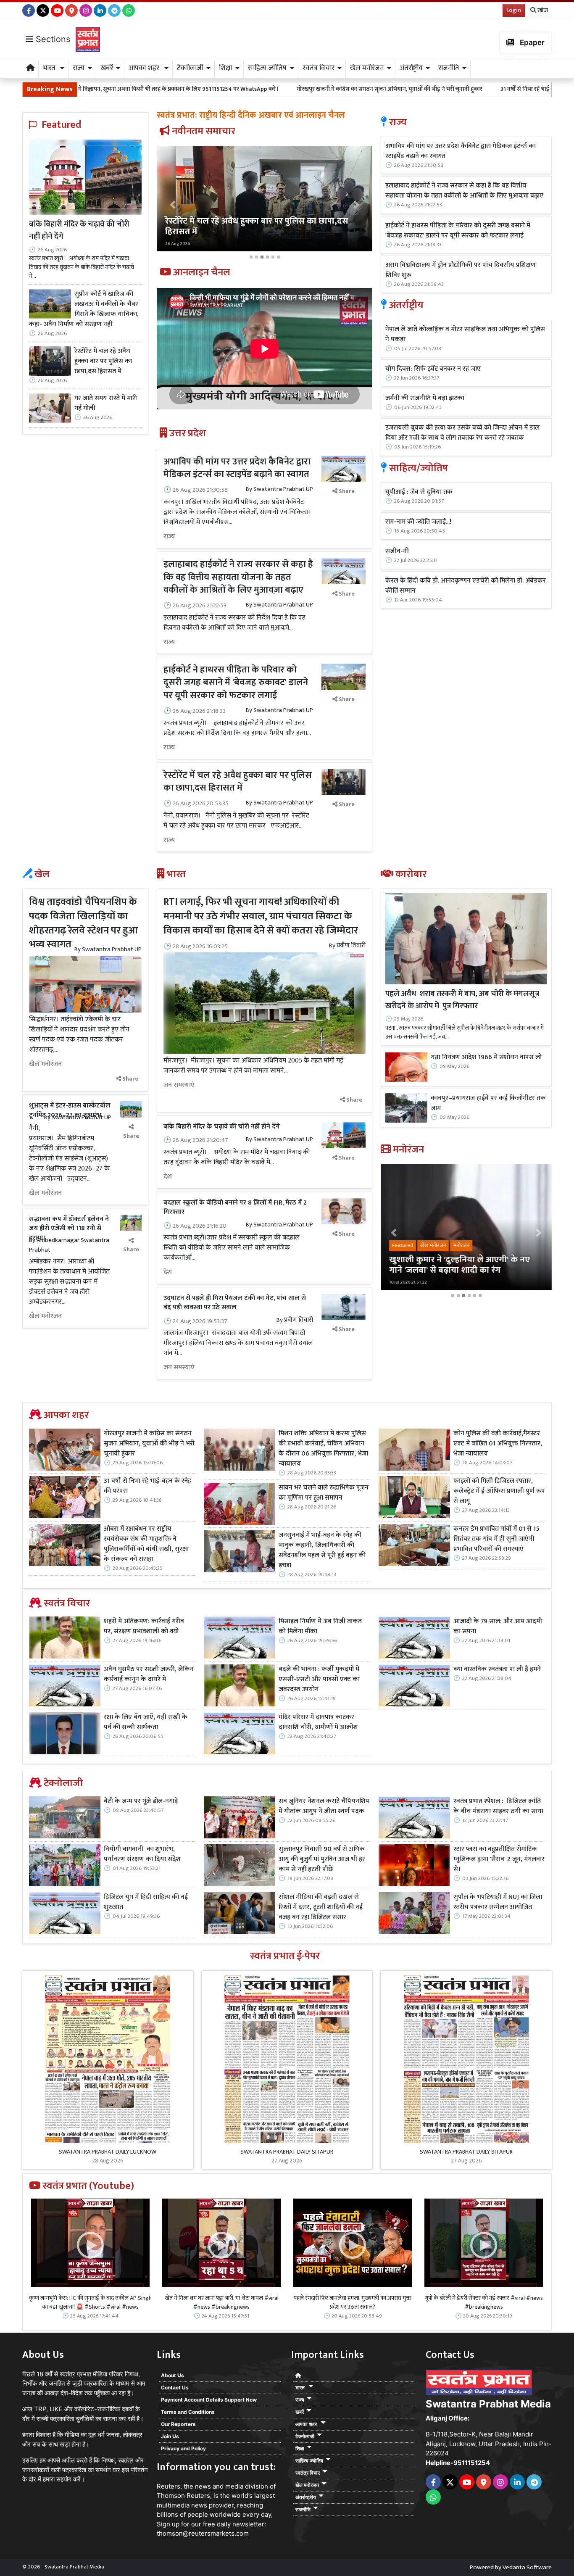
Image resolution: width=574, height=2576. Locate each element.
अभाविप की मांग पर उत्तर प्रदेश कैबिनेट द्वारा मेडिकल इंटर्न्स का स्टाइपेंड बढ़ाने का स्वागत (237, 468)
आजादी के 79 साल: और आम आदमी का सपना (498, 1627)
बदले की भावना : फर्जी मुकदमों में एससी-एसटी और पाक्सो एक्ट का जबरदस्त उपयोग (319, 1680)
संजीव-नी (397, 551)
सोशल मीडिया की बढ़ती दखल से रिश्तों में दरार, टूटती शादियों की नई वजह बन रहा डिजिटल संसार (321, 1907)
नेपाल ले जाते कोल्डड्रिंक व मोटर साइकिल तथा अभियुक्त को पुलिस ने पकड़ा (465, 335)
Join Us (170, 2436)
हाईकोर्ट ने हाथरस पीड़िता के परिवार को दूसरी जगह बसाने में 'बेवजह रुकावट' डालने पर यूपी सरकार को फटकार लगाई (236, 683)
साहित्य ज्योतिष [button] (267, 68)
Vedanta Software (527, 2567)
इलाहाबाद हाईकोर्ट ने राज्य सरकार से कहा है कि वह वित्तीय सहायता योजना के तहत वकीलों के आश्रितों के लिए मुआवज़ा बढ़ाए (238, 577)
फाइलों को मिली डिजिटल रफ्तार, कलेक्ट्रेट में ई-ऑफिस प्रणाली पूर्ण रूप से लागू (499, 1491)
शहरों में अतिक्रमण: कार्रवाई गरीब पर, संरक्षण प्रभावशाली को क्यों (144, 1627)
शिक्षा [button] (226, 68)
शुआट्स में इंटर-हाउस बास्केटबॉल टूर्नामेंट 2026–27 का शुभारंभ (70, 1110)
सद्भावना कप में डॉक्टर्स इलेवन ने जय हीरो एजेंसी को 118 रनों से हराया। (69, 1229)
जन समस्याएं (179, 1085)
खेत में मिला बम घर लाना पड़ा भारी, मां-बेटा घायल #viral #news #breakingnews (222, 2302)
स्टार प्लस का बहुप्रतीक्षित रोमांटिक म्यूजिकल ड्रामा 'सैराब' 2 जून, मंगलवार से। (499, 1859)
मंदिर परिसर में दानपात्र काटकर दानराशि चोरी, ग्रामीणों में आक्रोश (318, 1722)
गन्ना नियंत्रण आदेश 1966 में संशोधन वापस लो (486, 1057)
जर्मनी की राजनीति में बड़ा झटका (425, 398)
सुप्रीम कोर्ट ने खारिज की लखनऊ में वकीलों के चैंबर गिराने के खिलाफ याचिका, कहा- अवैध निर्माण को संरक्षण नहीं (84, 309)
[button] (173, 204)
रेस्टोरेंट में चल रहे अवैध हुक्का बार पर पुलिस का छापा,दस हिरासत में (103, 361)
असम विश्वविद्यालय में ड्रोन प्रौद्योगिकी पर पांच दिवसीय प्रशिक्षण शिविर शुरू (461, 270)
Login (514, 10)
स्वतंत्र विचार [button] (319, 68)
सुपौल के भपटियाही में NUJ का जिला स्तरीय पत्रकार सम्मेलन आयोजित (498, 1902)
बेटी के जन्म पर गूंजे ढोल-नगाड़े (141, 1801)
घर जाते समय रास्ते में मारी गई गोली (106, 403)
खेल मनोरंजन (45, 1064)
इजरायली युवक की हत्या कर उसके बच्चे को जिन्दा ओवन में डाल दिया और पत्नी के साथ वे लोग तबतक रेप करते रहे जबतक (462, 433)
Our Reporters (178, 2424)
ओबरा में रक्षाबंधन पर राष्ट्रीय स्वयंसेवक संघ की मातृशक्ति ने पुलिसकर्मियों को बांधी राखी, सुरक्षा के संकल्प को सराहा (146, 1544)
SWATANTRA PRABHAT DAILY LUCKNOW (108, 2152)
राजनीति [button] (449, 68)
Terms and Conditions (188, 2412)
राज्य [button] (79, 68)
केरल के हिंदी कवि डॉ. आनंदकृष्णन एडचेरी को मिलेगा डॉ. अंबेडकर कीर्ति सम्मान (466, 586)
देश (168, 1177)
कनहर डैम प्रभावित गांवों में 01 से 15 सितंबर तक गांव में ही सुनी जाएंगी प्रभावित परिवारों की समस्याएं (496, 1539)
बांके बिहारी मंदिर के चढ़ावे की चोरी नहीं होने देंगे (79, 230)
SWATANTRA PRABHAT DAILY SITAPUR (287, 2152)
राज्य (169, 537)
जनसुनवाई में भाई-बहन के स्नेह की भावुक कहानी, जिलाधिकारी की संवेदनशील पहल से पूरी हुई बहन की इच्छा (322, 1550)
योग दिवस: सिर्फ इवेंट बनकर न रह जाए (433, 369)
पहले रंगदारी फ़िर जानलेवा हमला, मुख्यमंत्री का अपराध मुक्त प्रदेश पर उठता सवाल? (353, 2302)
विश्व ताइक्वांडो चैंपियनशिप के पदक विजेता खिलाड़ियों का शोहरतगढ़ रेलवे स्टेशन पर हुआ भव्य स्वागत (83, 923)
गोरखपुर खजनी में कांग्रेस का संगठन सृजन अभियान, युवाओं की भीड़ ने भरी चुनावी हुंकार (245, 89)
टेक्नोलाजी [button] (190, 68)
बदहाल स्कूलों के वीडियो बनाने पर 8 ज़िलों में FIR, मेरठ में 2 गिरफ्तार (235, 1207)
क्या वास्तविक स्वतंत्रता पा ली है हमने (497, 1669)
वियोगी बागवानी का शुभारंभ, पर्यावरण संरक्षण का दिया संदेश (142, 1854)
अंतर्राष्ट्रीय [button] (411, 68)
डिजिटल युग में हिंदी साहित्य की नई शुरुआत (146, 1902)
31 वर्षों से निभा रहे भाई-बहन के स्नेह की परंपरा (405, 89)
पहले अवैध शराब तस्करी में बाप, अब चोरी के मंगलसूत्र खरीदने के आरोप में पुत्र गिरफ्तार (462, 1000)
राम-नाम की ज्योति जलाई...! (418, 522)
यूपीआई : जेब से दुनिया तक (419, 492)
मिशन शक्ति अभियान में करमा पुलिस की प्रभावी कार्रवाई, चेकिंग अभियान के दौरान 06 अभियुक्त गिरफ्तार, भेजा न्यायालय (323, 1449)
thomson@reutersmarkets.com (203, 2533)
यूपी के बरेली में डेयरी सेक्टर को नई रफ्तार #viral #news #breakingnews (484, 2302)
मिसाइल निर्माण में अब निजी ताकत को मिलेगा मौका (320, 1627)
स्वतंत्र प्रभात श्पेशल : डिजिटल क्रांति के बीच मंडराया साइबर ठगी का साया (498, 1806)
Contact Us (175, 2387)
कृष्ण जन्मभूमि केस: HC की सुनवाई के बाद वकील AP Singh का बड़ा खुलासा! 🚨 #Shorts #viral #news (90, 2302)
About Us (172, 2375)
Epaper (531, 42)
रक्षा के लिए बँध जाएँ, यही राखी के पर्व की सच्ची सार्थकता (146, 1722)
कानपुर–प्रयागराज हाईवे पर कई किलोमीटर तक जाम (488, 1103)
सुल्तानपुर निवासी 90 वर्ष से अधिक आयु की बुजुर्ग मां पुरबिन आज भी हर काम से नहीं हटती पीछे (322, 1859)
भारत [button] (50, 68)
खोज (542, 10)
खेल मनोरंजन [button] (367, 68)
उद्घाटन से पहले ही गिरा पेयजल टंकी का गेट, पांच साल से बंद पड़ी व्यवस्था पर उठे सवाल (235, 1303)
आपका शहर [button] (145, 68)
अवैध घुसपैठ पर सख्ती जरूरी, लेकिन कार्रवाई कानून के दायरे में (149, 1674)
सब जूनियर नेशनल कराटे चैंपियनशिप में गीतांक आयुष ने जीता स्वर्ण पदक (324, 1806)
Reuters (169, 2486)
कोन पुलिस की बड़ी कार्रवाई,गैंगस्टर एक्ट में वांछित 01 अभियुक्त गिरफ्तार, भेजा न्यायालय (498, 1444)
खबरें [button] (107, 68)
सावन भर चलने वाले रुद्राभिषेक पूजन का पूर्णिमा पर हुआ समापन (324, 1493)
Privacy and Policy (183, 2448)
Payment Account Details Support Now (209, 2400)
